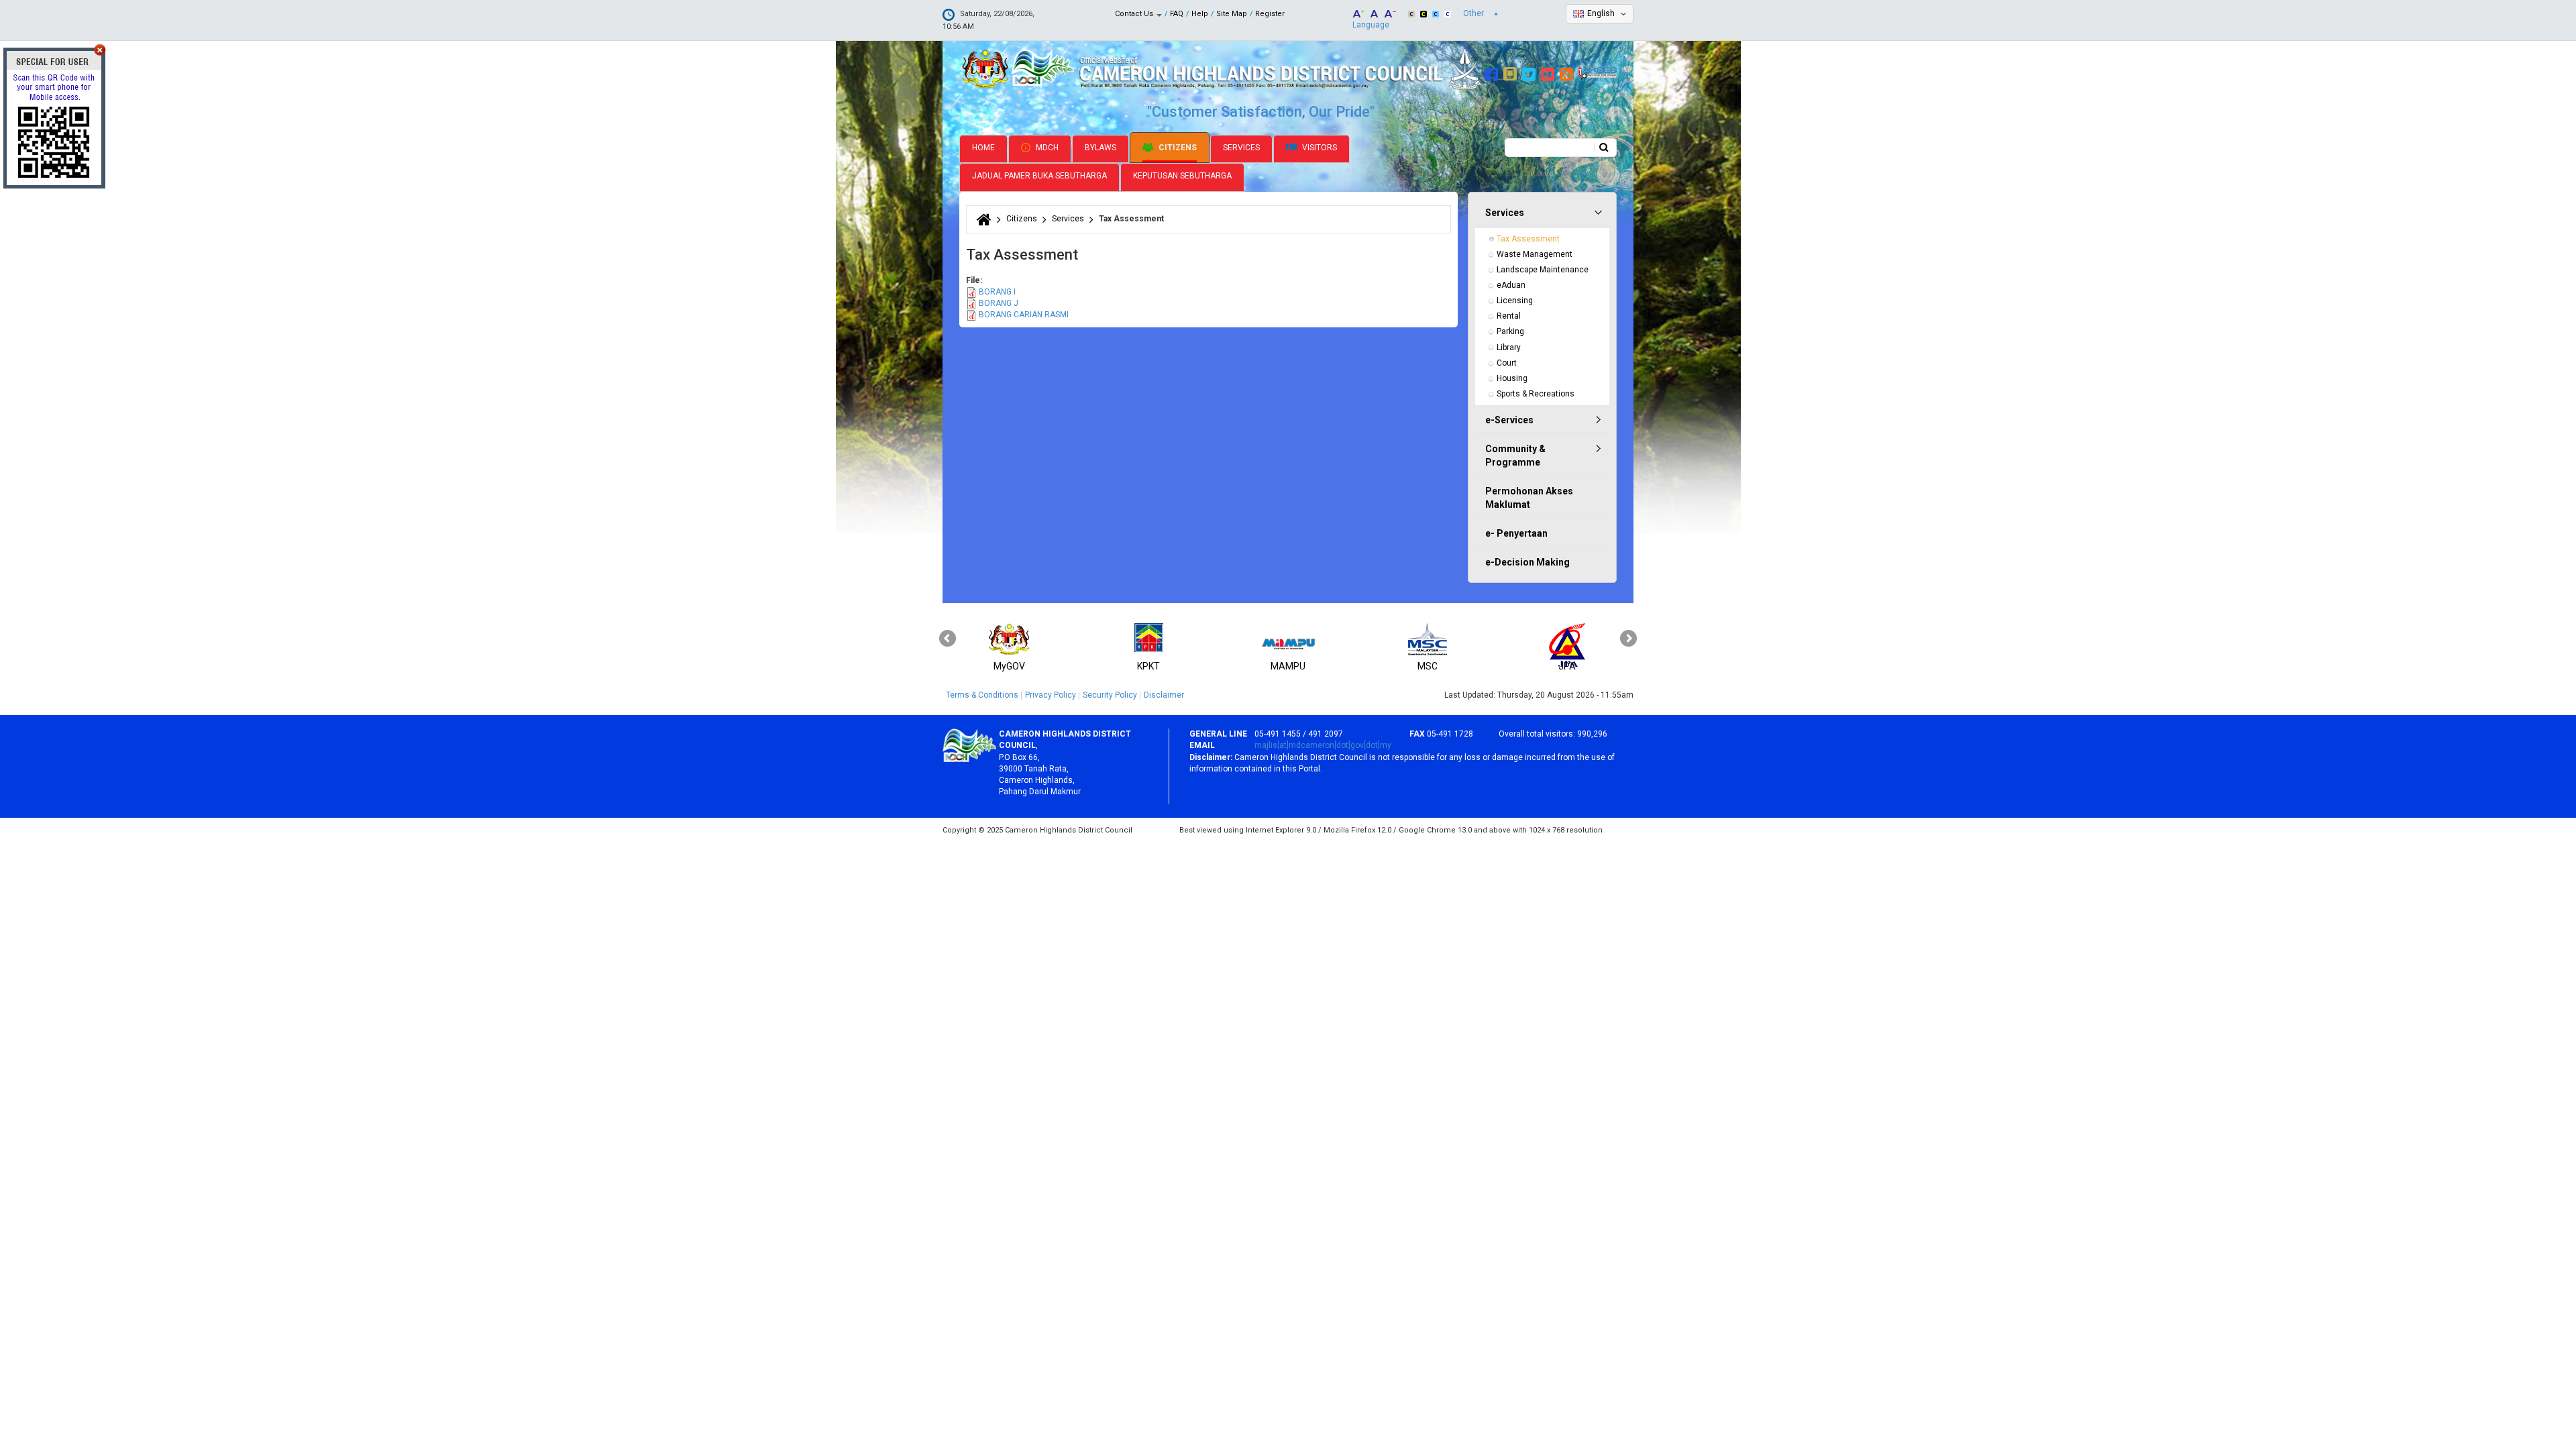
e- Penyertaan (1516, 533)
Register (1270, 14)
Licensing (1515, 301)
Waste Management (1535, 254)
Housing (1512, 378)
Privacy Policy (1051, 695)
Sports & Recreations (1536, 394)
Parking (1510, 331)
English (1601, 13)
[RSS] (1568, 72)
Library (1509, 347)
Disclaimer (1164, 695)
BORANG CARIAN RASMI (1024, 315)
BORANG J (999, 303)
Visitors (1319, 148)
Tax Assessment (1528, 239)
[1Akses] (1598, 72)
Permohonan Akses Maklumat (1529, 498)
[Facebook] (1493, 72)
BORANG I (997, 292)
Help (1200, 14)
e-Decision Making (1527, 562)
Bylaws (1101, 148)
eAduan (1511, 285)
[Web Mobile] (1512, 72)
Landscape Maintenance (1543, 270)
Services (1241, 148)
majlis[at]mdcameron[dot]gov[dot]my (1323, 745)
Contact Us (1135, 14)
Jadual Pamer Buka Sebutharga (1039, 176)
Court (1507, 363)
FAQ (1177, 14)
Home (983, 148)
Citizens (1177, 148)
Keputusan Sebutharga (1182, 176)
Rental (1509, 316)
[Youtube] (1549, 72)
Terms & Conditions (982, 695)
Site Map (1232, 14)
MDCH (1046, 148)
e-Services (1509, 420)
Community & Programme (1515, 455)
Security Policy (1110, 695)
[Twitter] (1531, 72)
